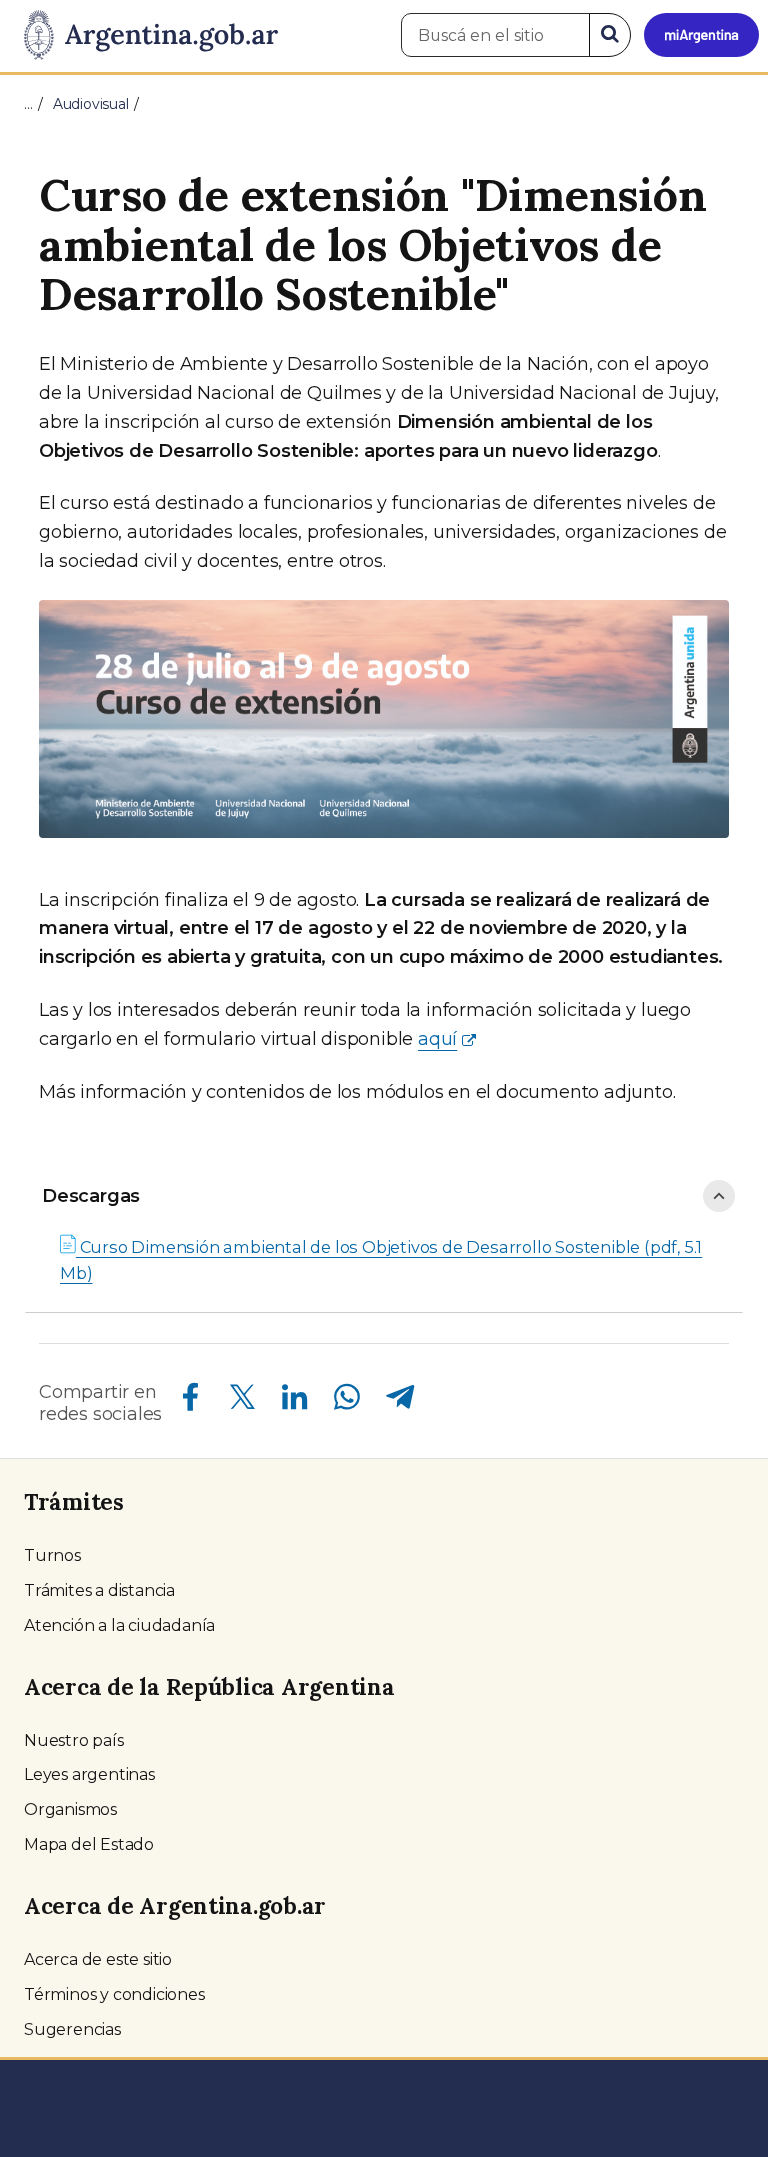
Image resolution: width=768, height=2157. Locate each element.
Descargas (91, 1196)
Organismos (70, 1809)
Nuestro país (74, 1740)
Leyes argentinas (89, 1774)
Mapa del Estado (89, 1844)
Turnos (52, 1555)
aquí (437, 1039)
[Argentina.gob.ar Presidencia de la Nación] (143, 36)
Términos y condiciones (114, 1994)
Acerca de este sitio (98, 1959)
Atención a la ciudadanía (119, 1625)
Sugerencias (72, 2029)
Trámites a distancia (99, 1590)
